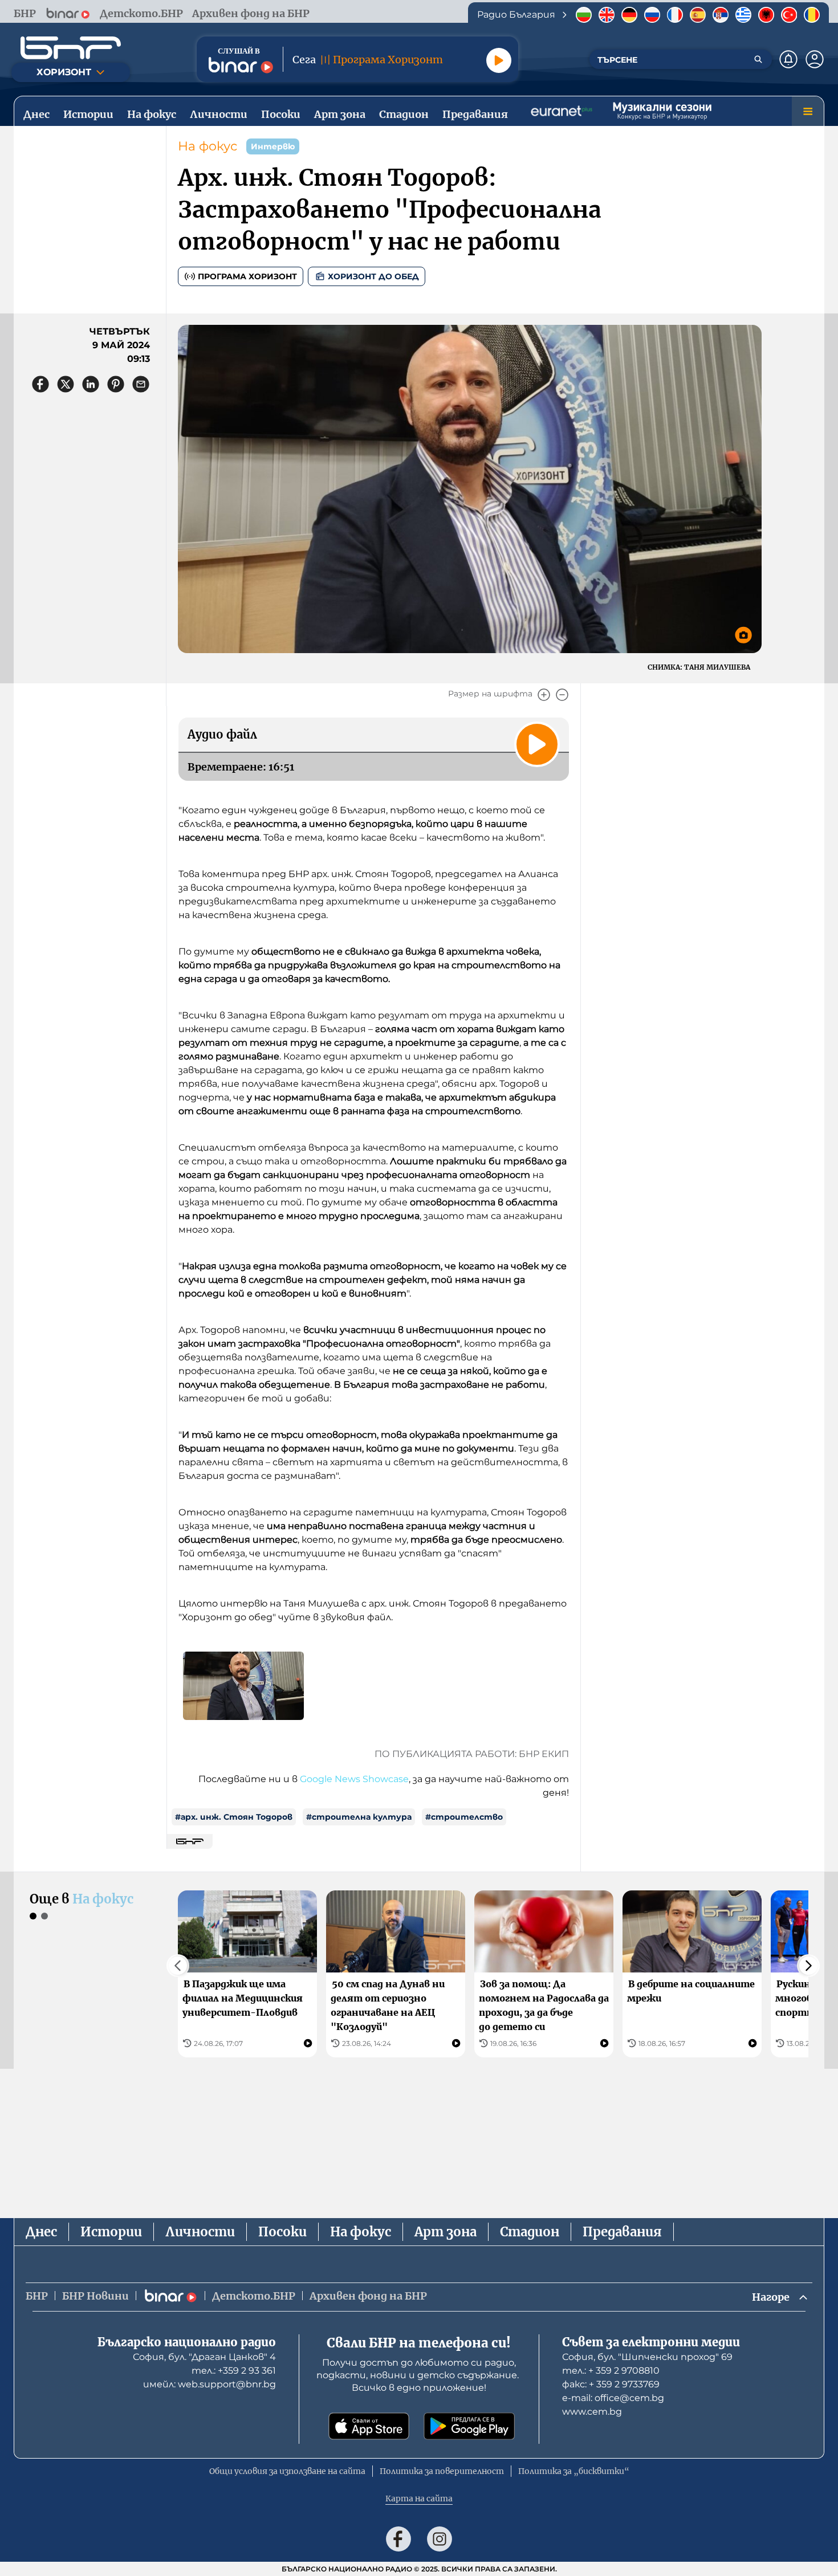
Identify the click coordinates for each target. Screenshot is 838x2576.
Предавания (622, 2232)
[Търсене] (758, 59)
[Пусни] (499, 60)
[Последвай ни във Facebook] (398, 2539)
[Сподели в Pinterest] (116, 384)
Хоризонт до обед (373, 276)
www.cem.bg (592, 2412)
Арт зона (446, 2232)
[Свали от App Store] (369, 2426)
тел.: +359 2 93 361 (234, 2371)
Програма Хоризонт (247, 276)
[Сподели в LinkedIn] (91, 384)
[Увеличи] (544, 695)
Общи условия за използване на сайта (287, 2471)
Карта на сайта (419, 2498)
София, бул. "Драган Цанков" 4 (204, 2357)
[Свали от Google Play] (469, 2426)
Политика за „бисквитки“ (574, 2471)
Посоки (282, 2232)
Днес (41, 2232)
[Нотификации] (788, 59)
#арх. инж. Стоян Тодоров (234, 1817)
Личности (200, 2232)
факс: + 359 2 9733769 (611, 2384)
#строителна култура (359, 1817)
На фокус (208, 146)
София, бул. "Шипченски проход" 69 (647, 2357)
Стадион (530, 2232)
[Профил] (815, 59)
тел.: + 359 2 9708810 (611, 2371)
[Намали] (562, 695)
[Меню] (808, 111)
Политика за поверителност (442, 2471)
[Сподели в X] (66, 384)
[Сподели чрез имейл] (141, 384)
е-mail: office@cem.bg (613, 2398)
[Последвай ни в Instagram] (440, 2539)
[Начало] (71, 48)
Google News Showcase (354, 1779)
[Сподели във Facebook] (40, 384)
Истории (111, 2232)
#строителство (464, 1817)
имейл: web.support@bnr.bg (209, 2384)
